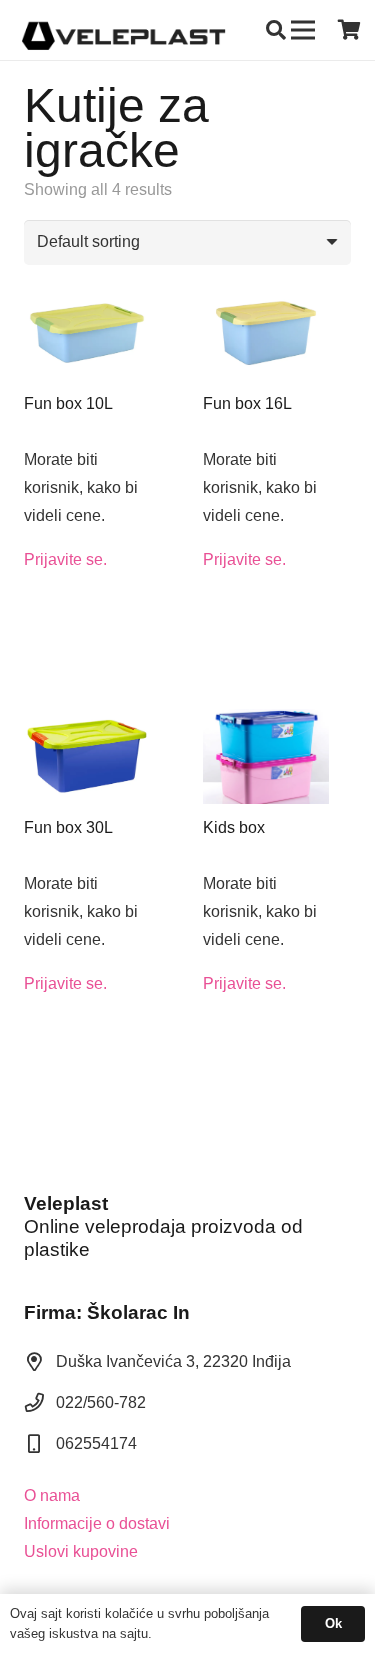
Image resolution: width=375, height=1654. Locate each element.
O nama (52, 1495)
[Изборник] (303, 30)
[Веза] (123, 30)
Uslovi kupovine (81, 1551)
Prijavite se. (65, 559)
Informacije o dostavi (97, 1523)
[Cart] (350, 30)
